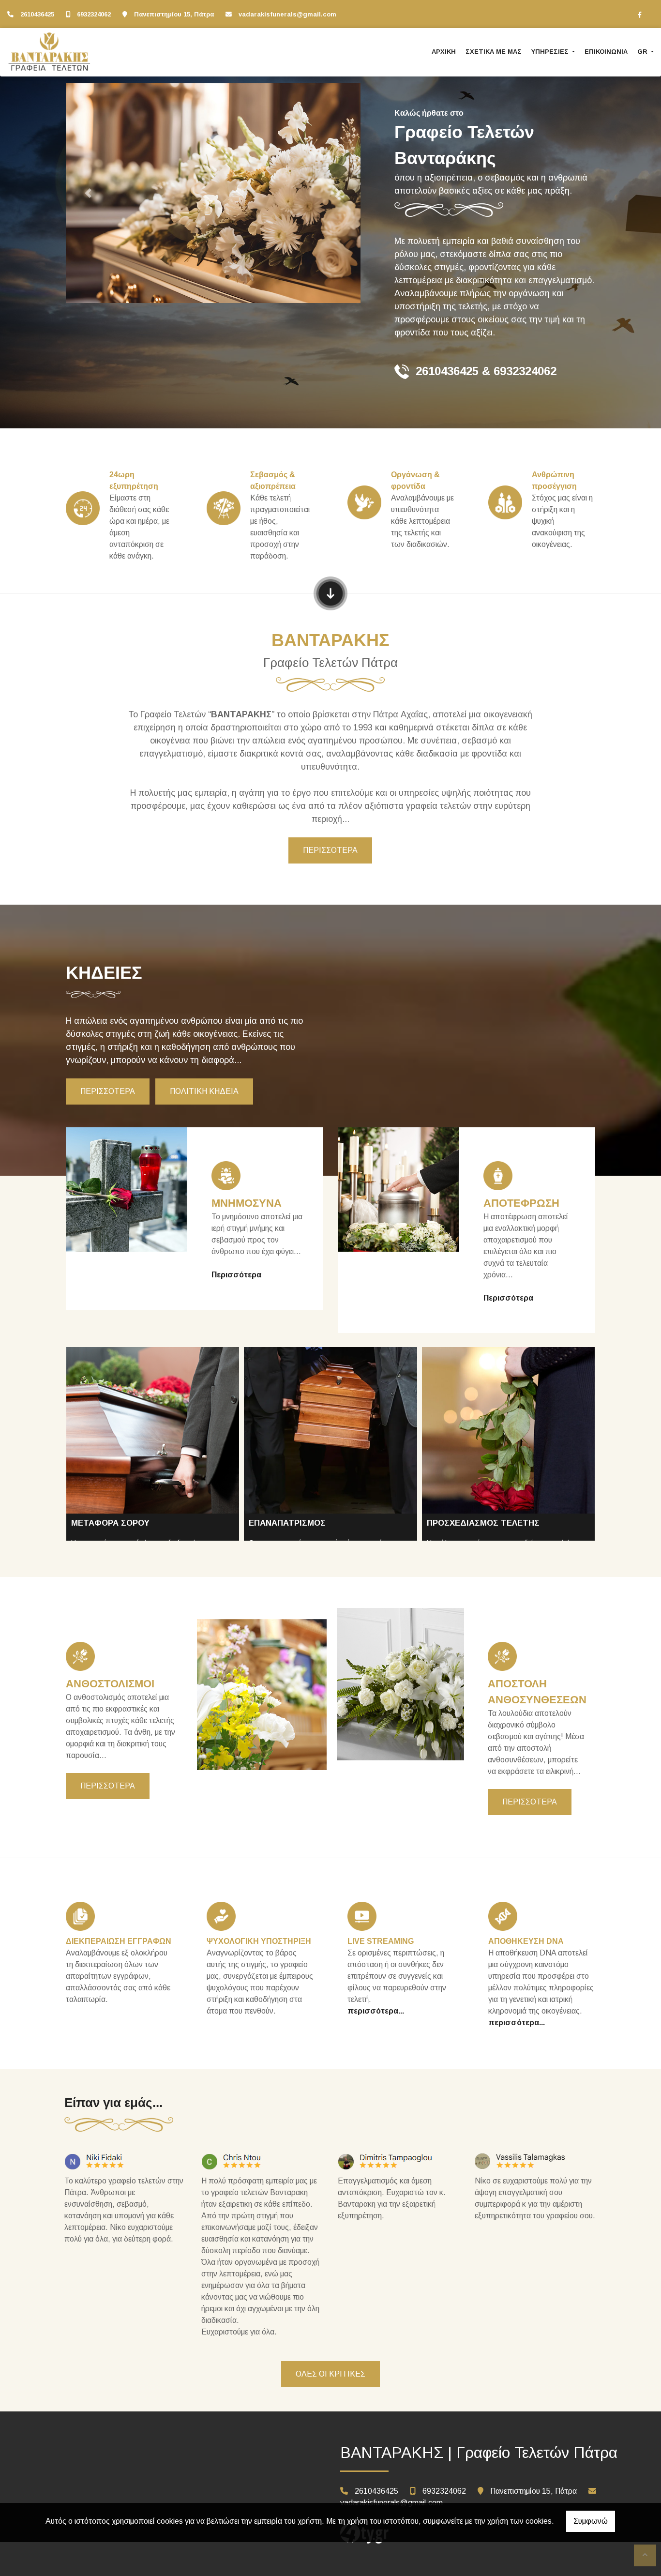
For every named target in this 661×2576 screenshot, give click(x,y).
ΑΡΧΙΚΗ (444, 52)
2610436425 (37, 14)
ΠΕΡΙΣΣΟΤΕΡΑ (330, 850)
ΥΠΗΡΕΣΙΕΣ (551, 52)
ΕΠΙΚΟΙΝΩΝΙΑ (606, 52)
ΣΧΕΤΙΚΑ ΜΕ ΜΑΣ (494, 52)
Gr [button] (643, 52)
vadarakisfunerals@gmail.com (287, 14)
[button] (88, 193)
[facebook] (640, 15)
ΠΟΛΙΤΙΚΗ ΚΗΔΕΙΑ (204, 1091)
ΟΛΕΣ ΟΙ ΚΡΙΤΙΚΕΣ (330, 2374)
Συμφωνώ (591, 2521)
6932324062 (94, 14)
